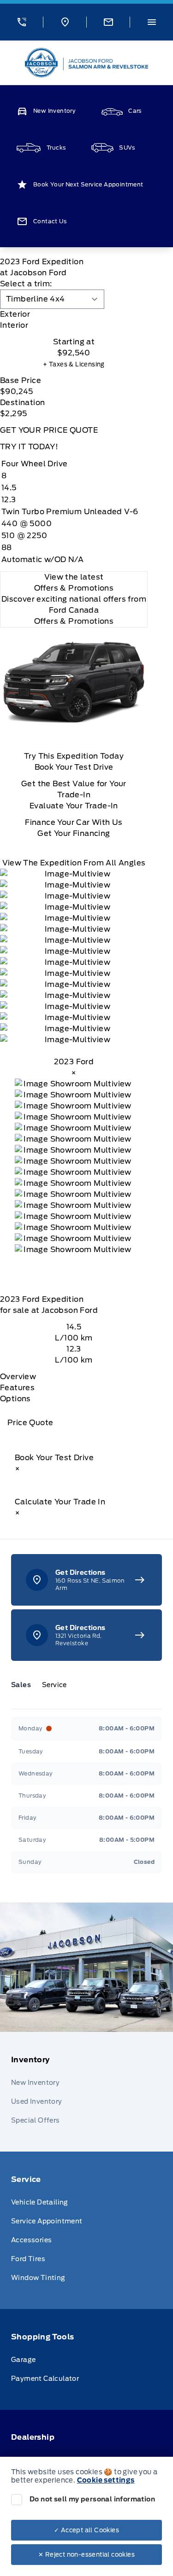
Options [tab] (15, 1399)
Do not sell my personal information (92, 2499)
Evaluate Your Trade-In (74, 806)
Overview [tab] (18, 1377)
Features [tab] (17, 1388)
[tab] (74, 314)
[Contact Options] (108, 22)
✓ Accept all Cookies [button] (86, 2530)
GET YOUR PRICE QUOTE (49, 430)
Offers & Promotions (74, 621)
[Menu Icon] (152, 22)
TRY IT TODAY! (29, 447)
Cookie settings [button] (106, 2480)
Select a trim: (26, 284)
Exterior (15, 314)
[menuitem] (86, 2092)
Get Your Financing (74, 833)
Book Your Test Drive (74, 767)
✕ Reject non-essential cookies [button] (86, 2555)
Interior (14, 325)
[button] (21, 22)
